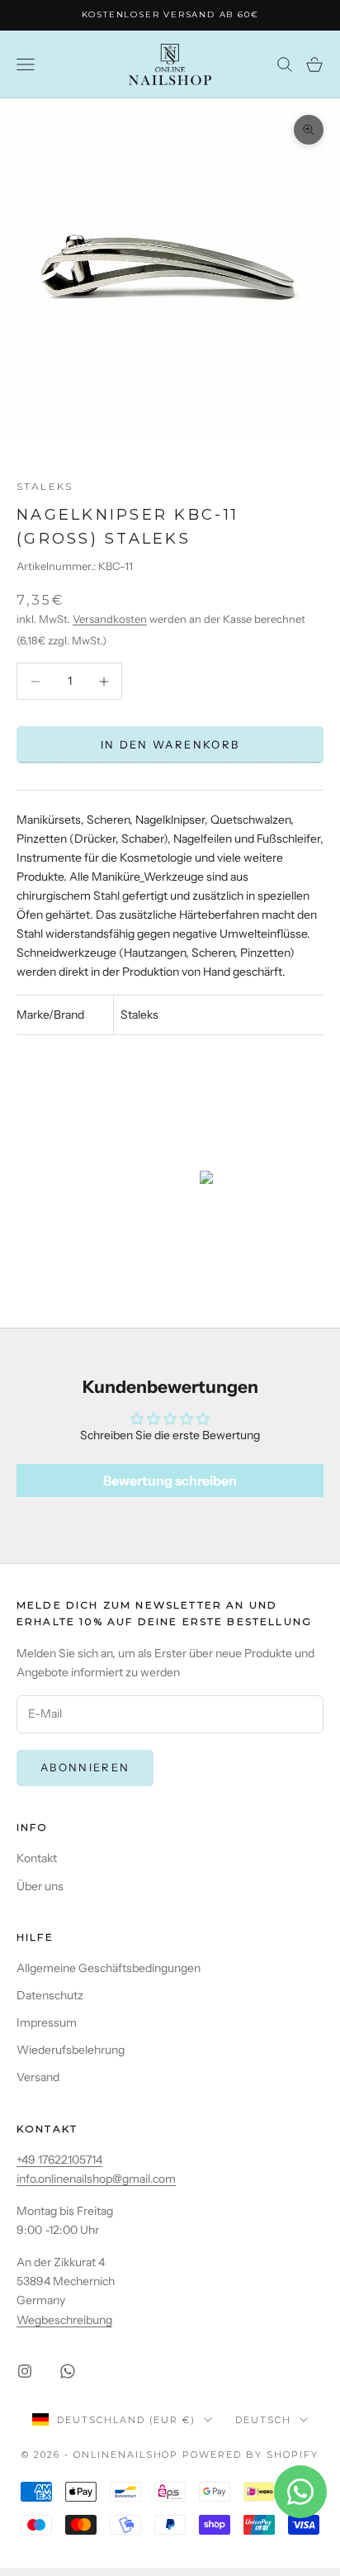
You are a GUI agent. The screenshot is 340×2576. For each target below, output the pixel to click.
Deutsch (263, 2420)
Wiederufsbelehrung (71, 2050)
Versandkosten (110, 619)
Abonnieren (85, 1767)
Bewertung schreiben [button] (170, 1480)
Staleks (45, 486)
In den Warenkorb (170, 744)
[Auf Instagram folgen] (25, 2371)
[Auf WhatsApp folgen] (68, 2371)
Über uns (40, 1886)
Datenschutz (50, 1995)
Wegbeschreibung (64, 2320)
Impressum (47, 2022)
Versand (38, 2077)
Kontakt (37, 1858)
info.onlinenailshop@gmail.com (96, 2179)
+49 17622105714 (59, 2160)
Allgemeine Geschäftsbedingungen (109, 1968)
